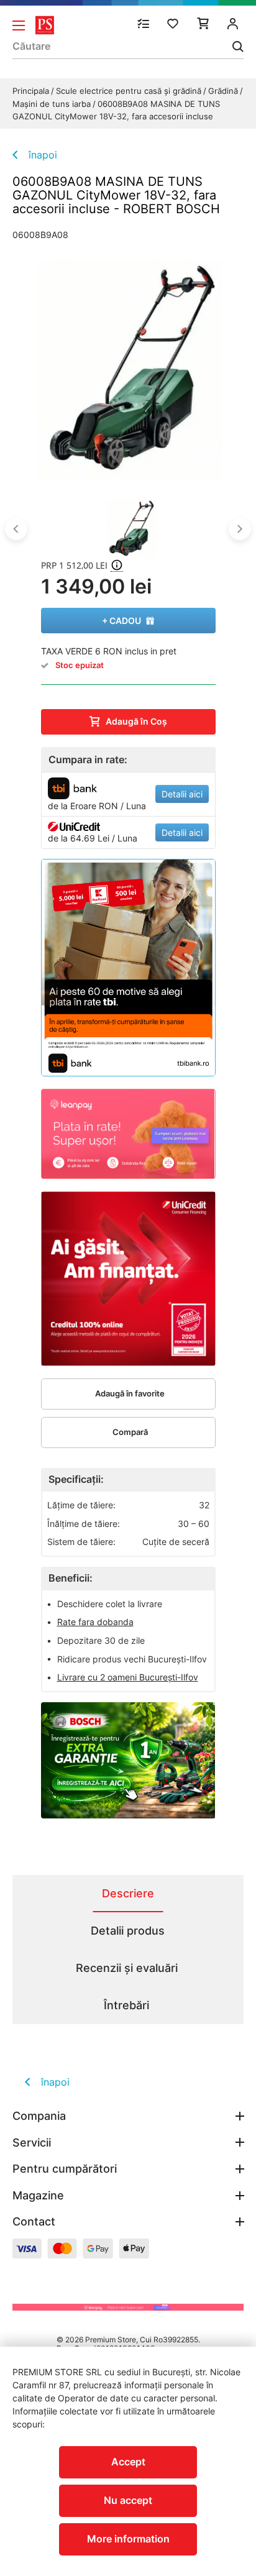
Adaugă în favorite (130, 1393)
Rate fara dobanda (95, 1622)
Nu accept (128, 2500)
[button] (16, 529)
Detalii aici (182, 794)
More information (128, 2539)
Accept (128, 2462)
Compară (130, 1432)
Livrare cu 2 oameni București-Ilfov (128, 1677)
